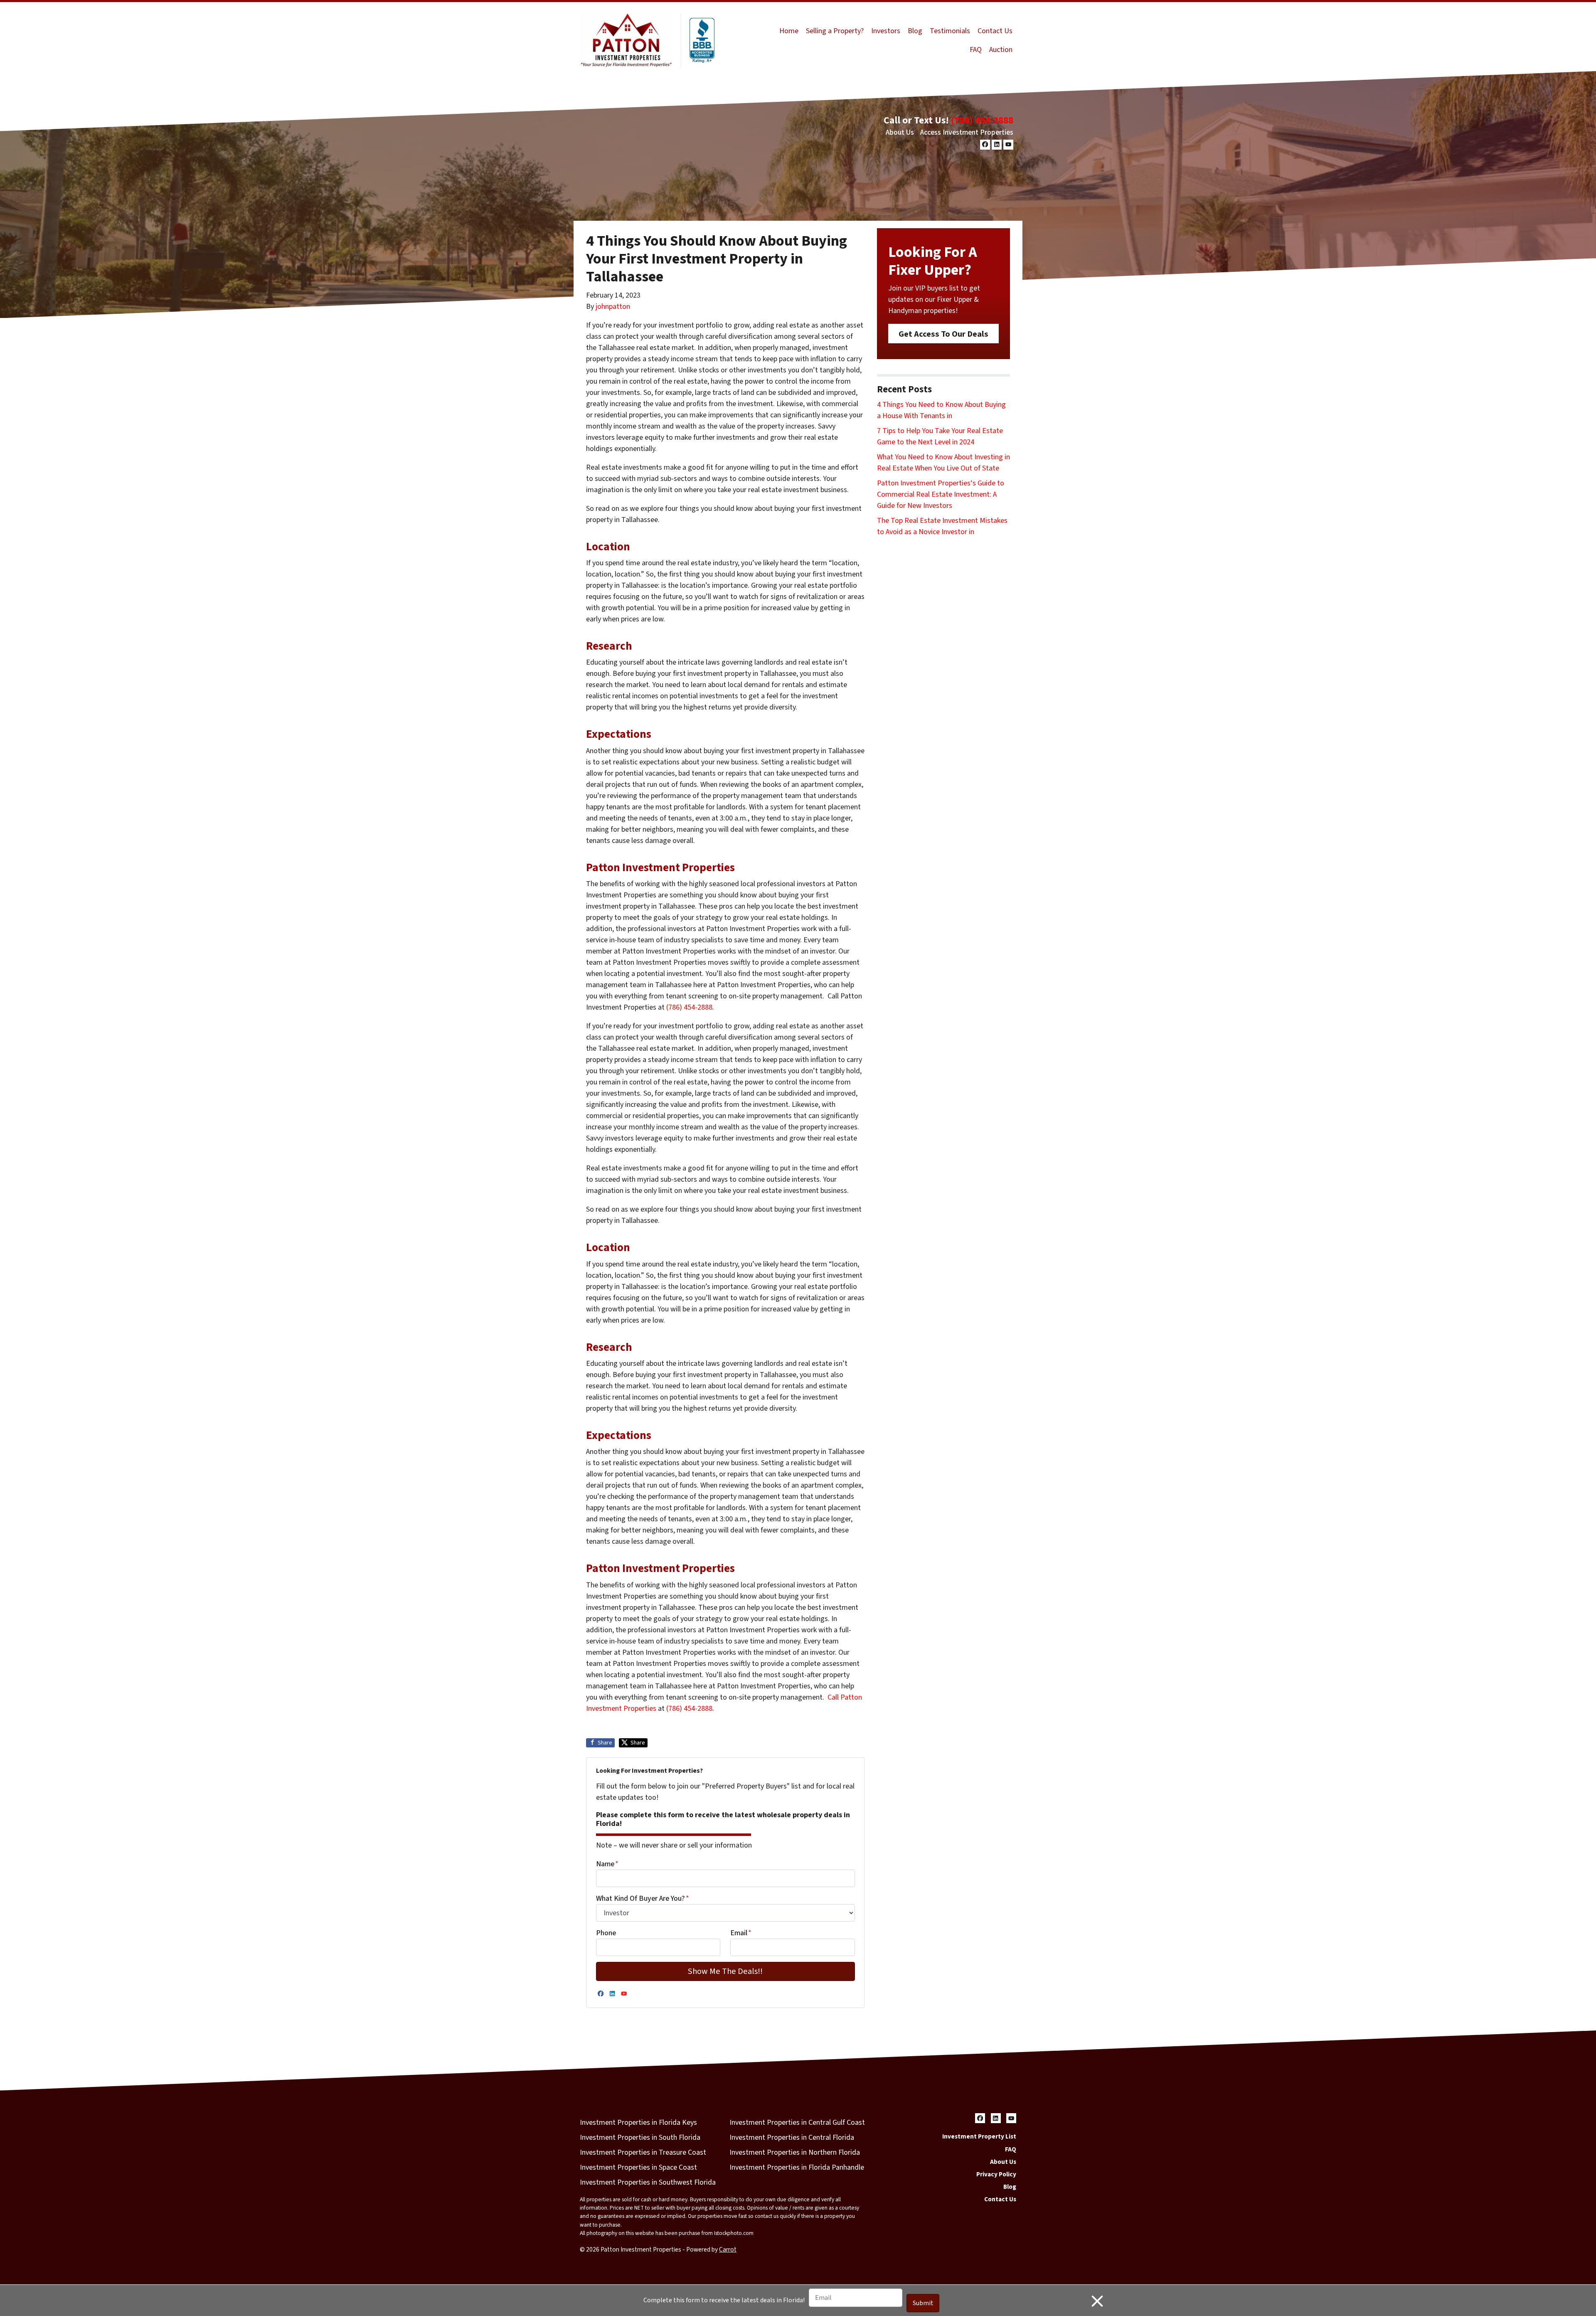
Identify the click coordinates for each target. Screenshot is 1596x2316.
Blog (915, 31)
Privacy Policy (996, 2174)
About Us (900, 132)
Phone (606, 1933)
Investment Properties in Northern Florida (795, 2152)
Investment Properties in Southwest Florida (648, 2182)
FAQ (976, 50)
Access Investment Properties (967, 132)
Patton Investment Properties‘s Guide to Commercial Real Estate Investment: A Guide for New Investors (941, 494)
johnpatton (613, 307)
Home (789, 31)
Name (607, 1864)
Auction (1001, 50)
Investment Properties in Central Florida (792, 2137)
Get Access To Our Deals (943, 334)
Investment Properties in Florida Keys (638, 2123)
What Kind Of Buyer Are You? (643, 1898)
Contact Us (995, 31)
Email (741, 1933)
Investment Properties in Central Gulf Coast (797, 2123)
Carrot (728, 2249)
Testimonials (950, 31)
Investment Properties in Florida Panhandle (797, 2167)
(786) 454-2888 (982, 120)
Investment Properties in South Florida (640, 2137)
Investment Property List (979, 2136)
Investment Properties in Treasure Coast (643, 2152)
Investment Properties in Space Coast (638, 2167)
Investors (886, 31)
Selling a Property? (835, 31)
